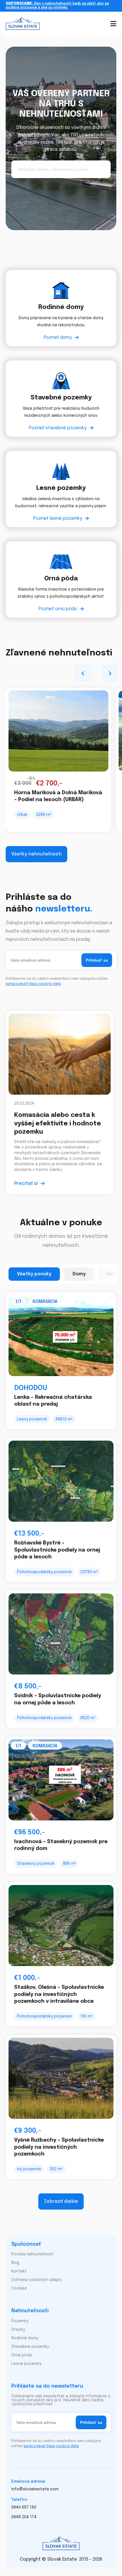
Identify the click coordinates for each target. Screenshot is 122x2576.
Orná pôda (22, 2355)
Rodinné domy (25, 2338)
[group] (58, 760)
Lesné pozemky (26, 2364)
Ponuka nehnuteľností (32, 2254)
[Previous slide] (83, 673)
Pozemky (20, 2321)
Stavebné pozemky (30, 2347)
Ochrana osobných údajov (37, 2280)
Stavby (18, 2330)
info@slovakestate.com (35, 2489)
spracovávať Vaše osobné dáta (33, 984)
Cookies (19, 2288)
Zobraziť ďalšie (61, 2201)
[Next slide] (110, 673)
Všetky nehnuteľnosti (36, 854)
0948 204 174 (24, 2517)
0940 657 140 (24, 2507)
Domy (79, 1274)
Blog (15, 2263)
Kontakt (19, 2271)
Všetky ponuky (34, 1274)
